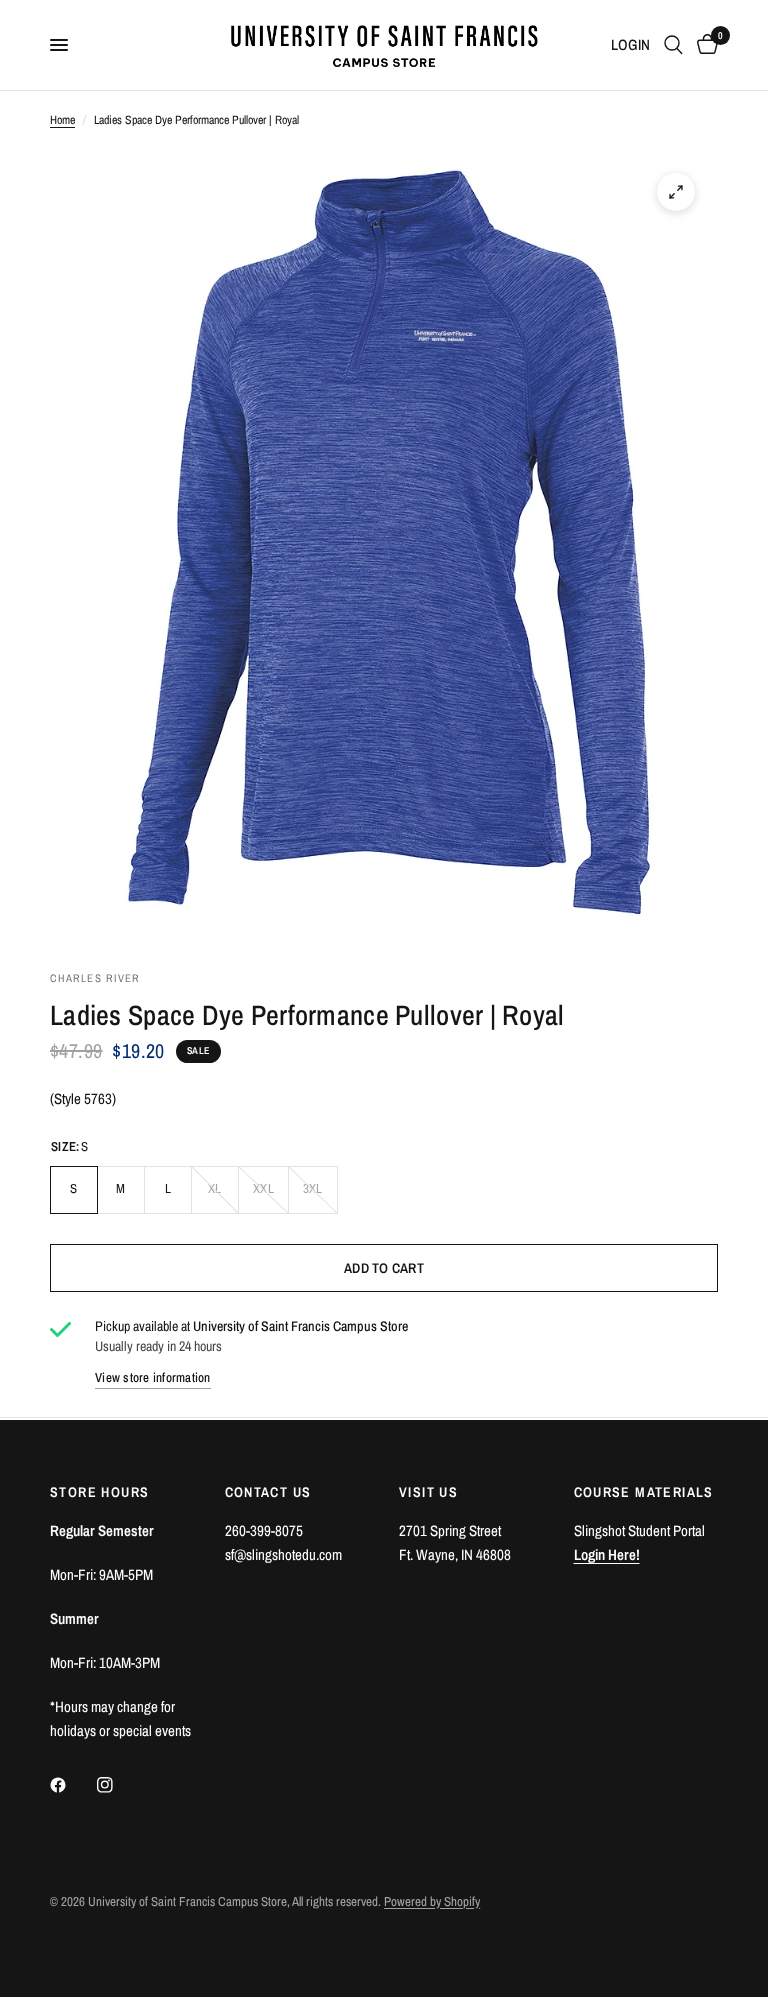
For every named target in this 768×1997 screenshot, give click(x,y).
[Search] (673, 45)
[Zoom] (676, 192)
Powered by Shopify (432, 1901)
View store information (153, 1377)
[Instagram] (119, 1785)
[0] (704, 45)
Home (62, 120)
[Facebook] (72, 1785)
